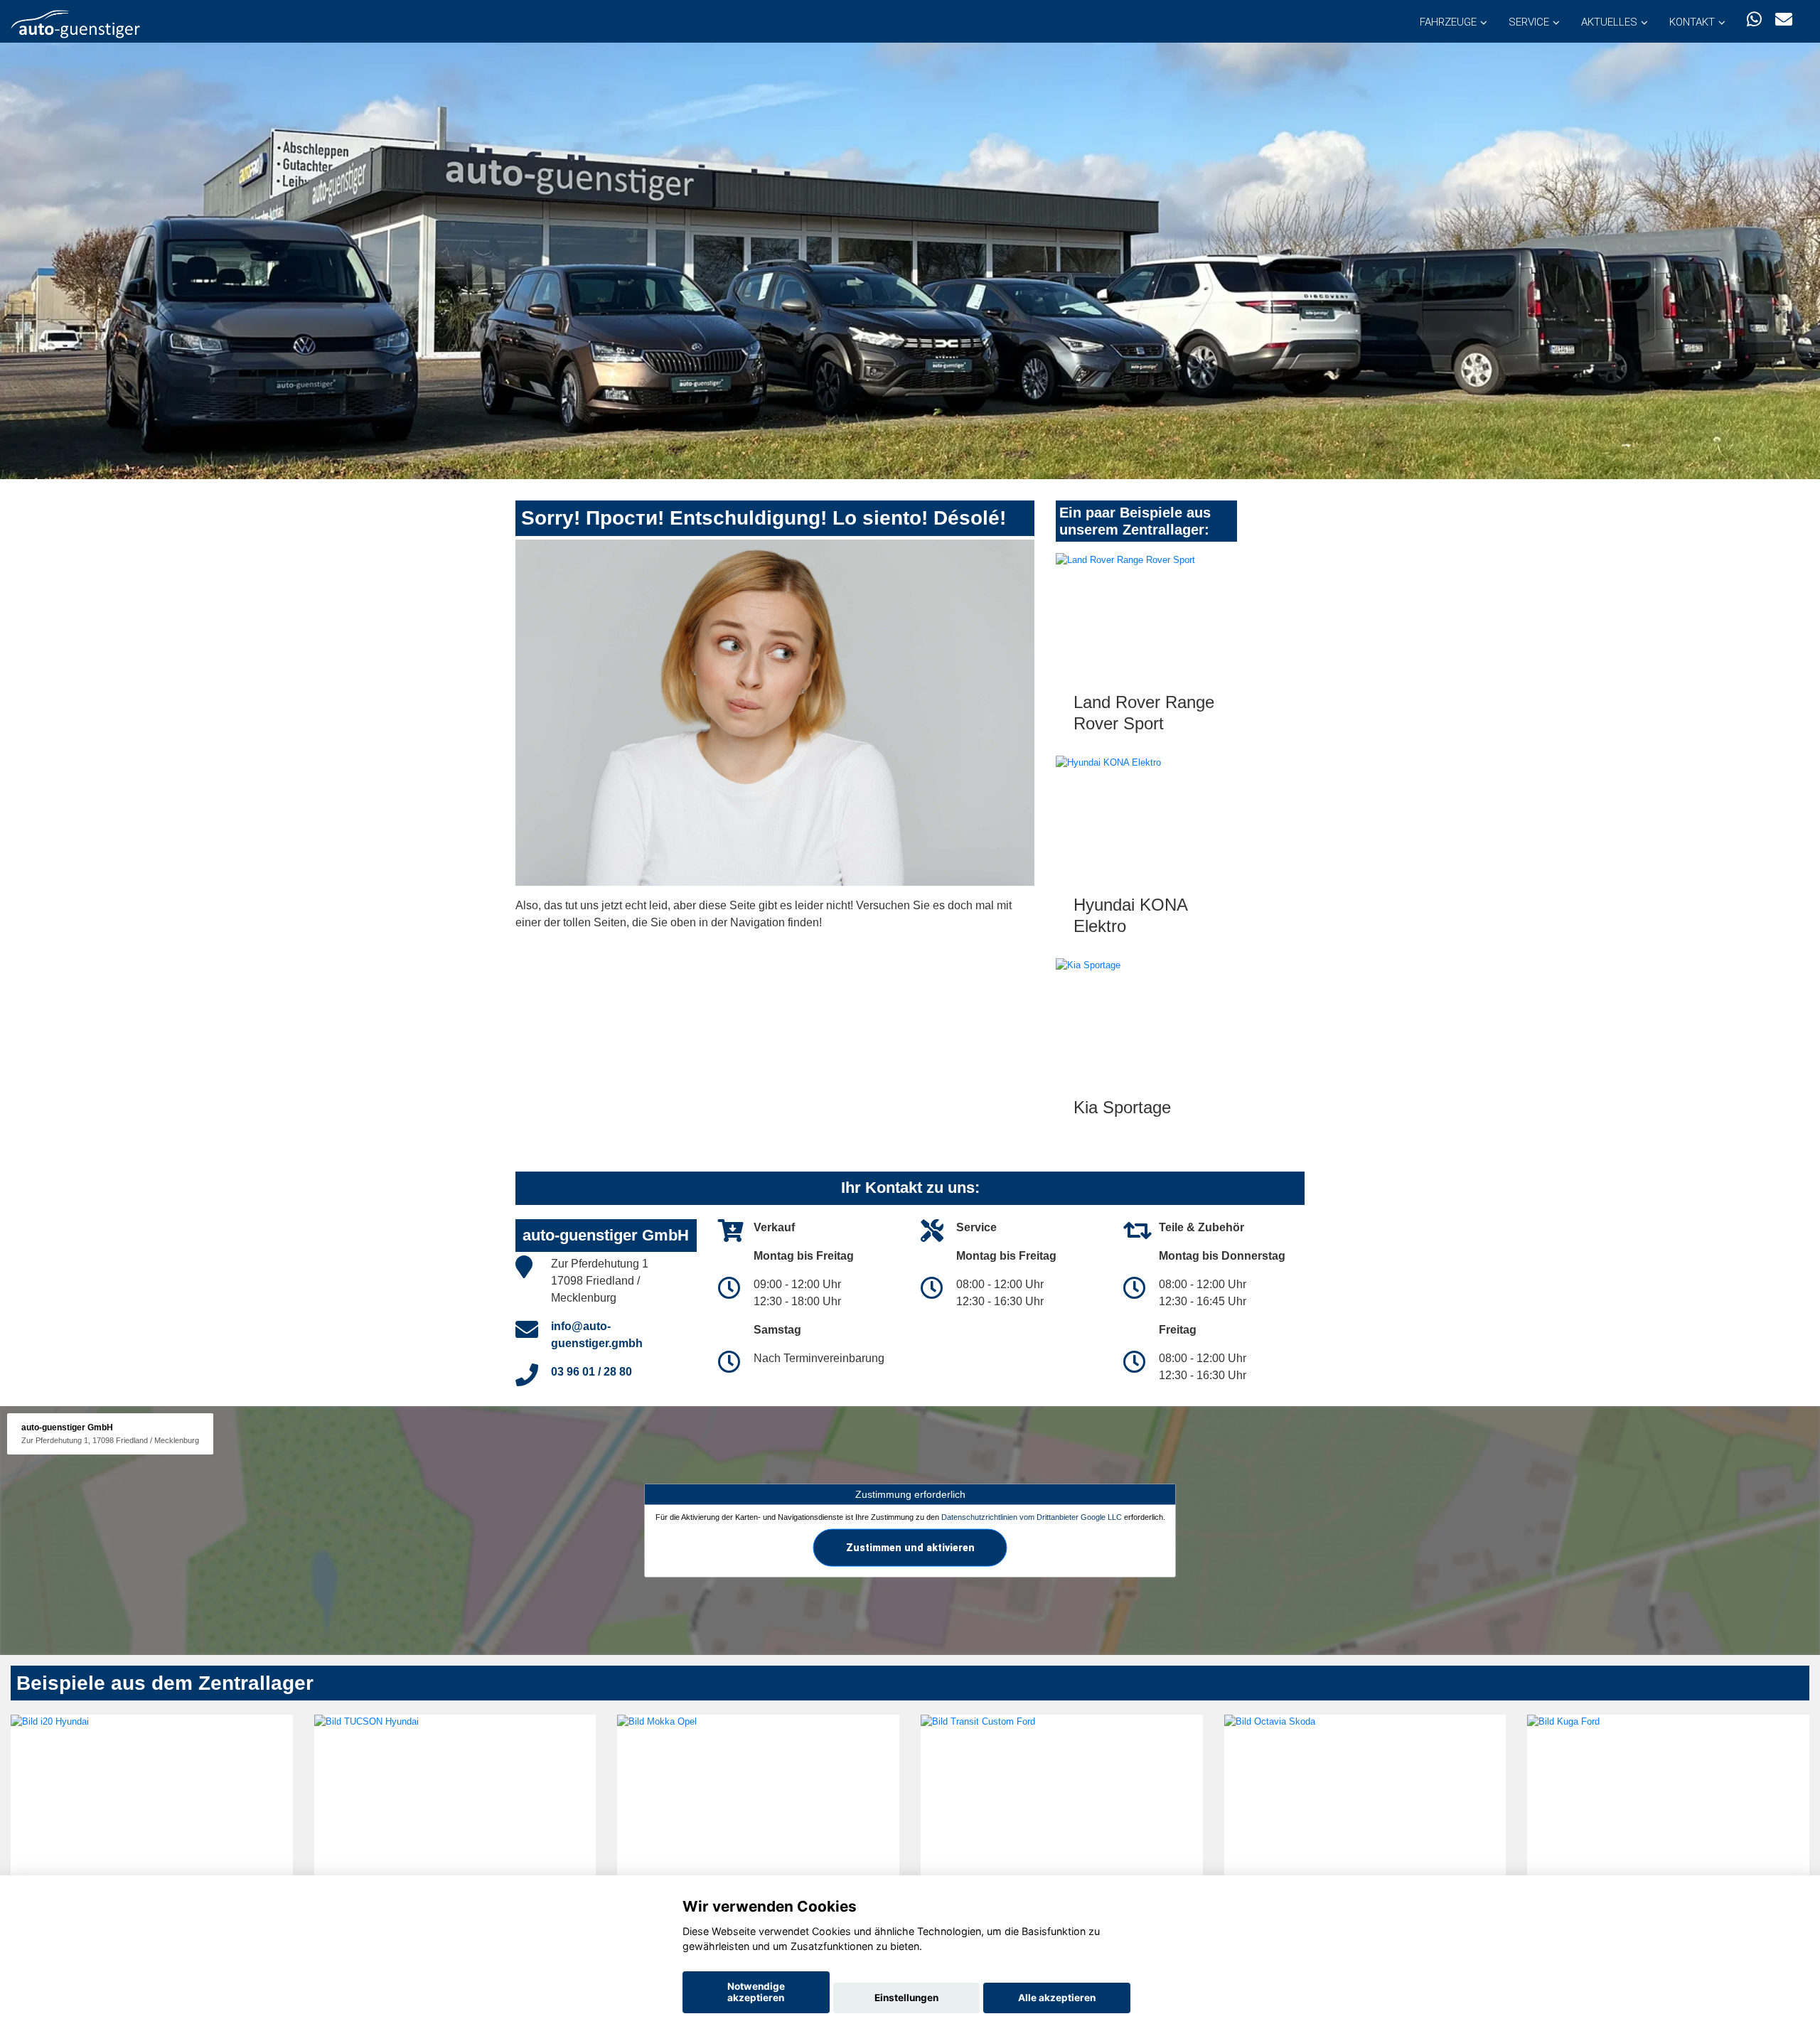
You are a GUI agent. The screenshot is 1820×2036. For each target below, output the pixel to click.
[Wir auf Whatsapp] (1754, 20)
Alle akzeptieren (1057, 1998)
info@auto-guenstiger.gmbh (597, 1335)
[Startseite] (75, 23)
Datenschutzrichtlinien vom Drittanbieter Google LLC (1032, 1516)
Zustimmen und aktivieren (910, 1547)
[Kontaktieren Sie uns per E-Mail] (1784, 20)
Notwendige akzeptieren (756, 1992)
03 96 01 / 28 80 (591, 1372)
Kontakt (1692, 22)
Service (1529, 22)
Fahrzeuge (1448, 22)
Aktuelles (1609, 22)
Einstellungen (906, 1998)
